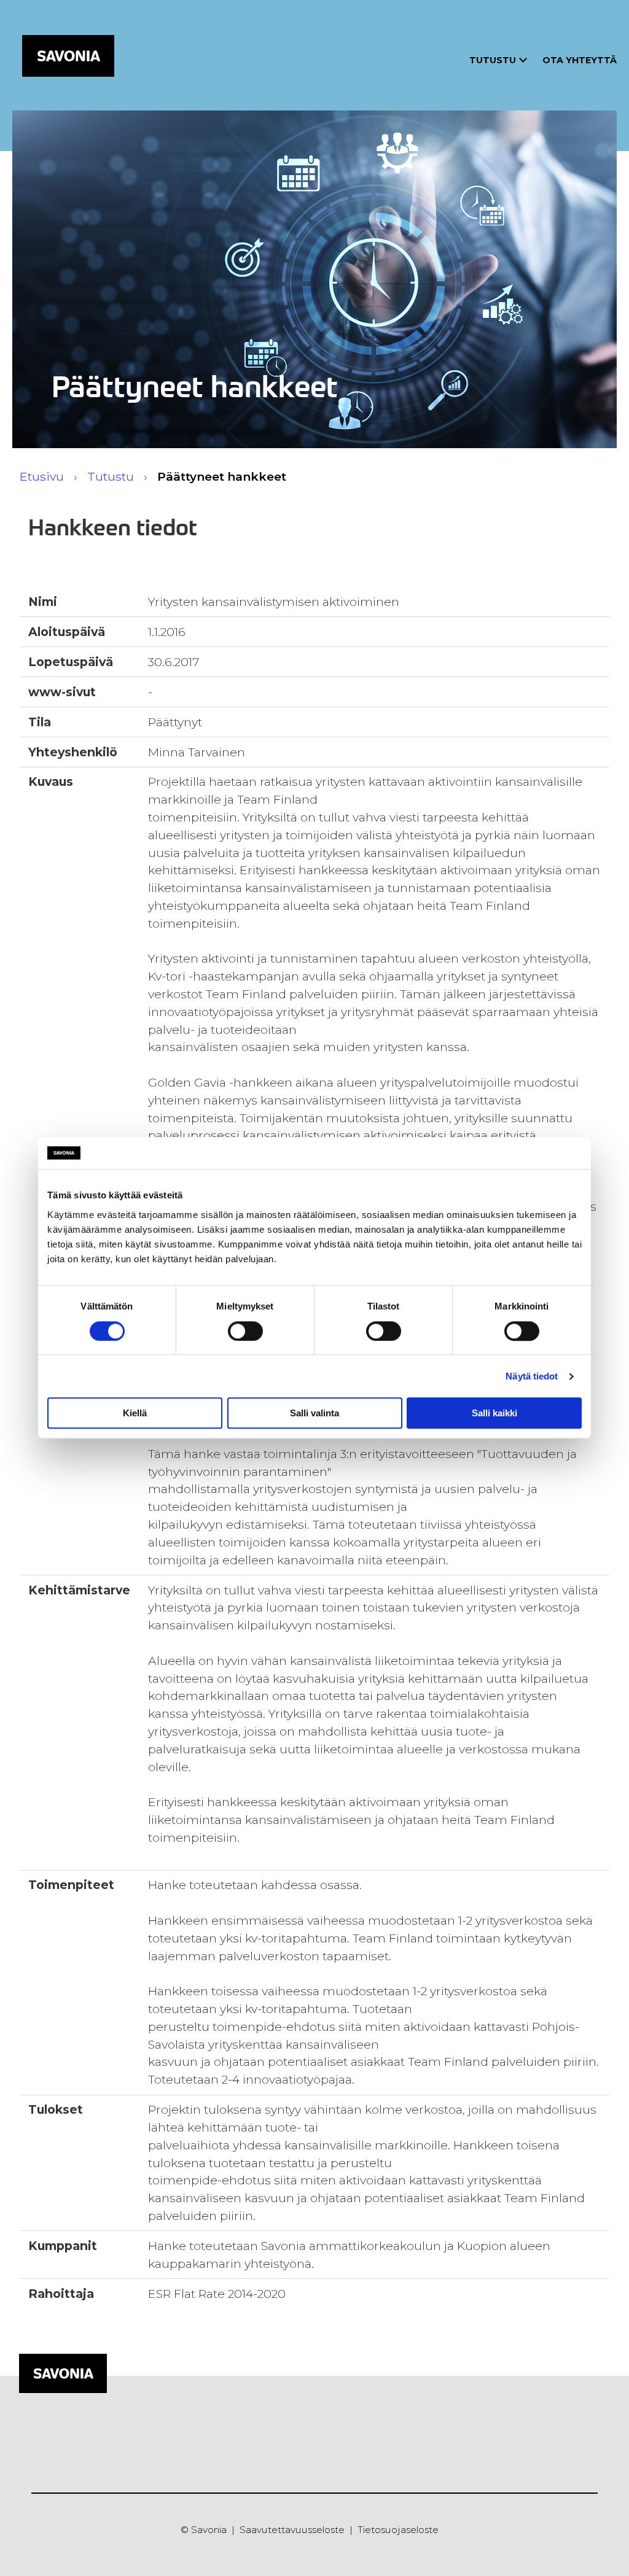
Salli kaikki (494, 1413)
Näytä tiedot (532, 1376)
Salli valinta (314, 1413)
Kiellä (135, 1413)
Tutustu (493, 60)
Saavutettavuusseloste (292, 2530)
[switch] (245, 1331)
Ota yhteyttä (580, 60)
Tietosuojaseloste (398, 2530)
